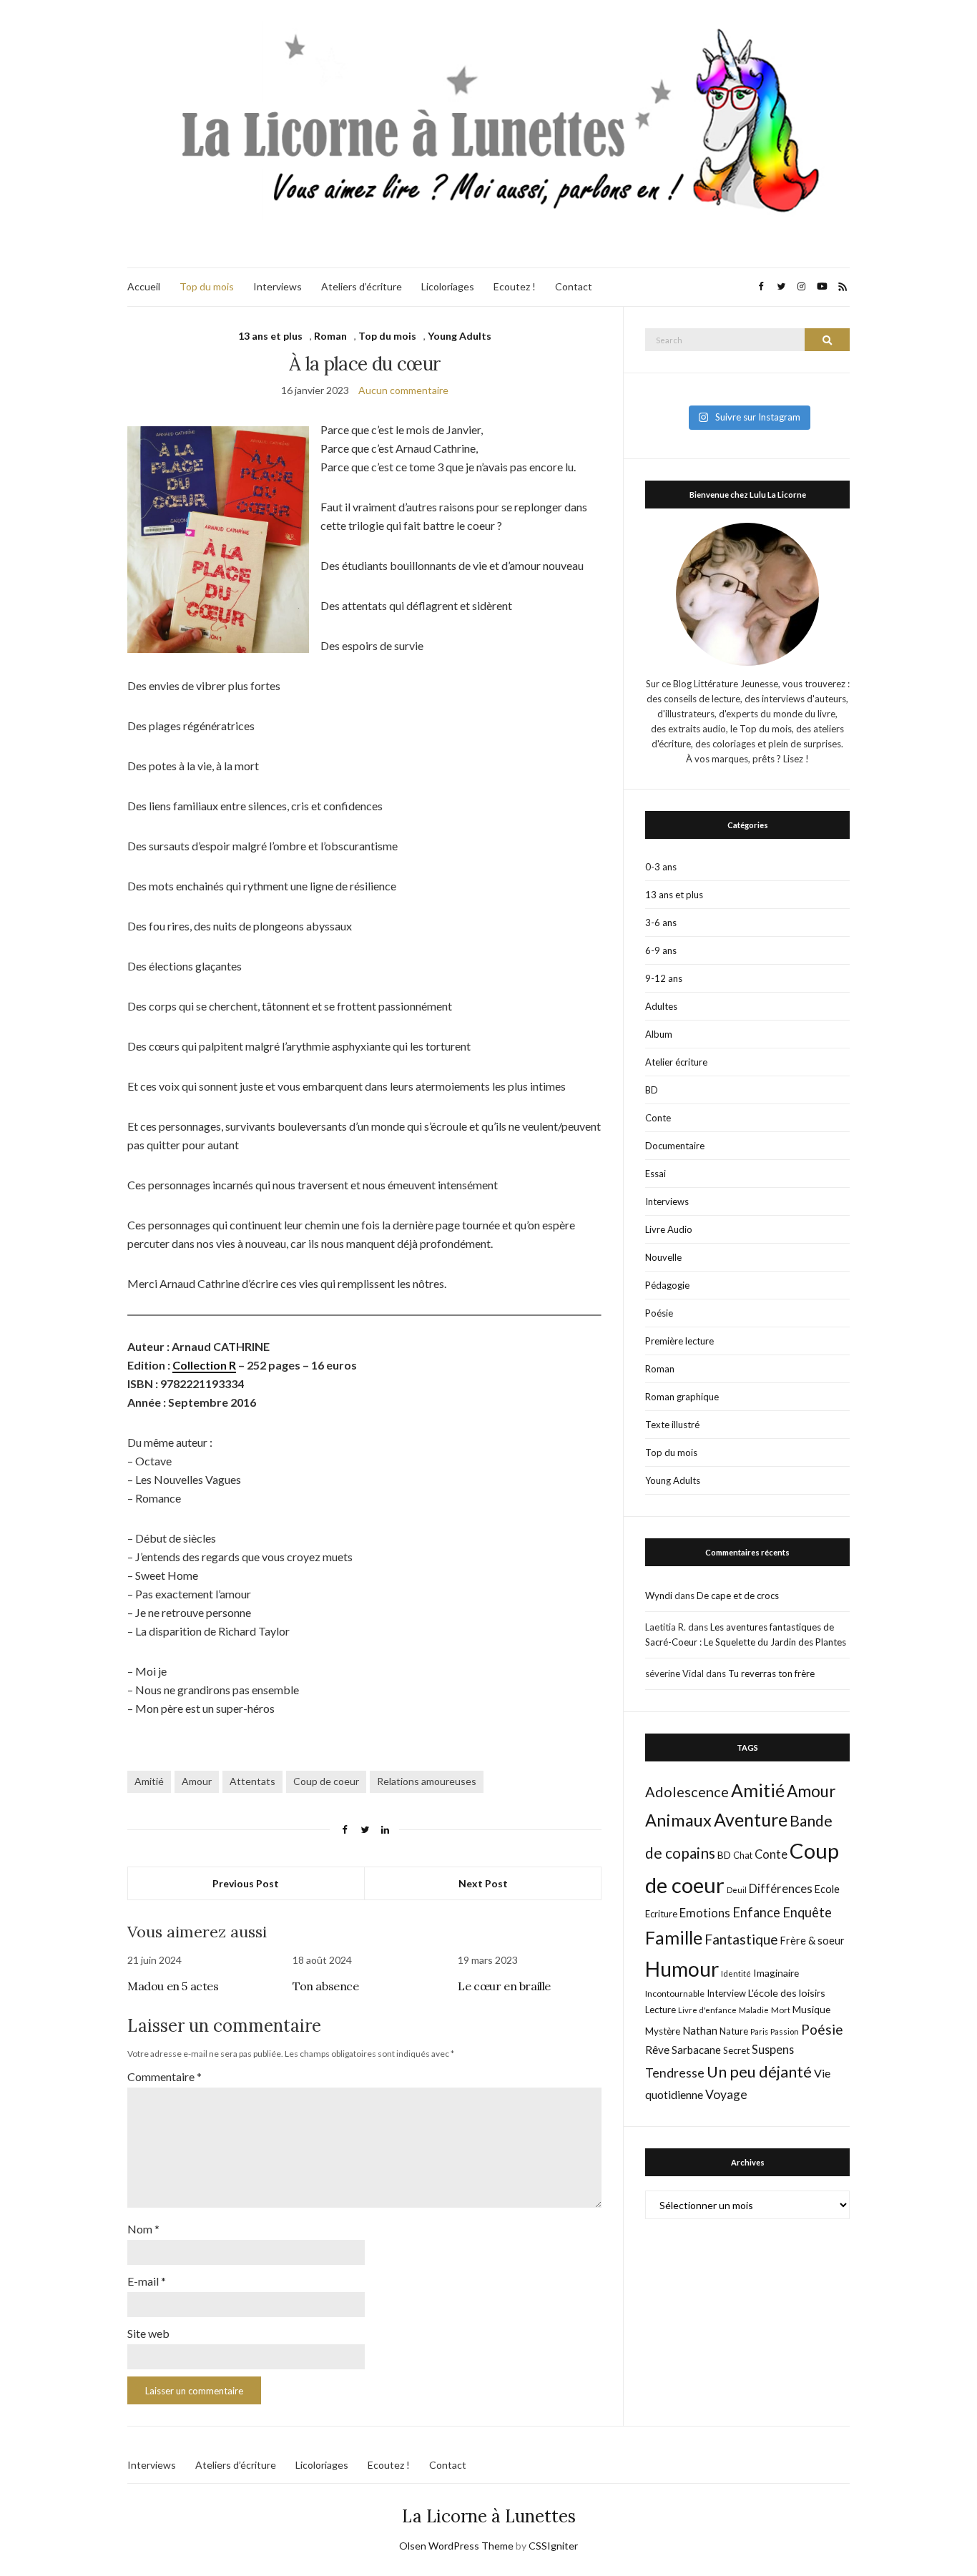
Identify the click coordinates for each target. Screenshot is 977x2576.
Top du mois (207, 286)
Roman (330, 336)
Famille (674, 1937)
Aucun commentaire (403, 390)
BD (652, 1090)
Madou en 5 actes (173, 1986)
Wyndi (659, 1596)
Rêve (657, 2050)
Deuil (737, 1890)
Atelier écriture (676, 1062)
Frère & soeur (812, 1941)
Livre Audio (669, 1229)
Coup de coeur (326, 1781)
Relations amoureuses (427, 1781)
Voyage (726, 2094)
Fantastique (741, 1939)
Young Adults (460, 336)
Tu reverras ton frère (771, 1673)
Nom (143, 2229)
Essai (656, 1174)
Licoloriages (448, 286)
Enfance (756, 1912)
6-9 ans (661, 950)
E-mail (147, 2281)
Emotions (705, 1913)
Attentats (252, 1781)
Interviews (278, 286)
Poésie (659, 1313)
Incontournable (675, 1994)
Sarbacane (696, 2050)
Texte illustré (672, 1425)
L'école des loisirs (787, 1993)
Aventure (751, 1819)
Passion (785, 2031)
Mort (781, 2010)
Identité (736, 1973)
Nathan (700, 2030)
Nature (734, 2031)
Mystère (663, 2031)
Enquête (807, 1912)
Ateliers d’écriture (362, 286)
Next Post (483, 1883)
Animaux (678, 1820)
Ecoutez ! (515, 286)
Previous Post (246, 1883)
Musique (811, 2009)
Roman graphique (682, 1397)
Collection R (204, 1365)
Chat (743, 1855)
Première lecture (679, 1341)
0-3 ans (661, 867)
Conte (658, 1118)
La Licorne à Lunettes (489, 2516)
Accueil (144, 286)
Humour (682, 1969)
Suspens (773, 2049)
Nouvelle (663, 1257)
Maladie (754, 2010)
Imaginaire (776, 1973)
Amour (197, 1781)
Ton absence (326, 1986)
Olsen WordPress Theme (456, 2546)
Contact (574, 286)
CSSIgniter (553, 2546)
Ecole (827, 1889)
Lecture (661, 2010)
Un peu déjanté (759, 2071)
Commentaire (165, 2076)
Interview (726, 1993)
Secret (736, 2050)
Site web (148, 2333)
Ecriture (661, 1914)
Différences (781, 1889)
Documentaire (675, 1146)
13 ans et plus (270, 336)
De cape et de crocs (738, 1596)
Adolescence (687, 1791)
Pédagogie (667, 1285)
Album (659, 1034)
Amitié (149, 1781)
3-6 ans (661, 923)
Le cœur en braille (504, 1986)
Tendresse (675, 2073)
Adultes (661, 1006)
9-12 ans (664, 978)
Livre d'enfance (707, 2010)
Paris (759, 2031)
